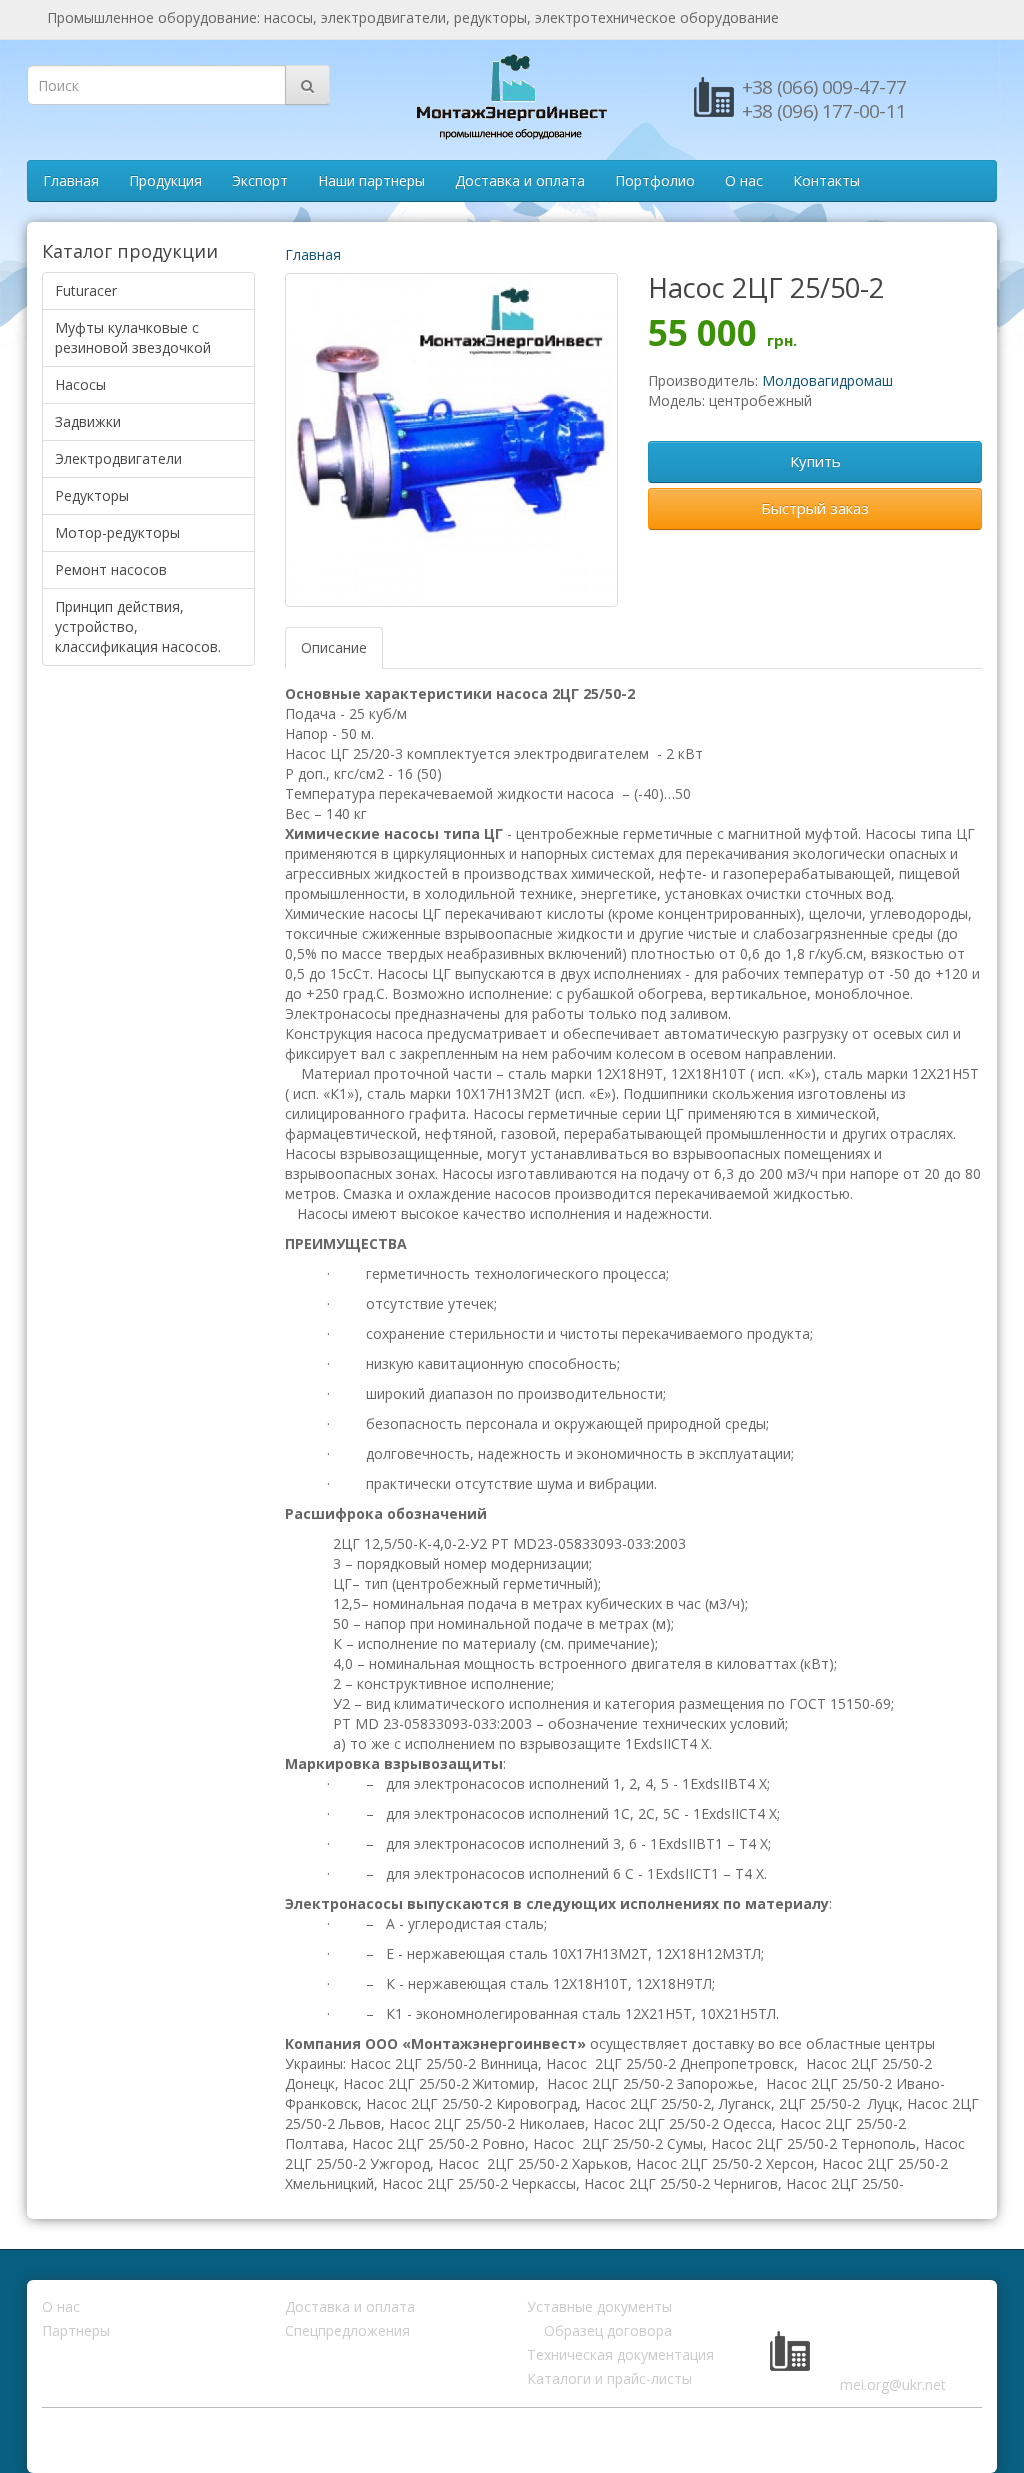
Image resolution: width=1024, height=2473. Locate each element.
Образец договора (608, 2330)
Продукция (165, 180)
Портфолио (655, 180)
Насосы (80, 384)
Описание (334, 647)
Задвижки (88, 421)
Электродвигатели (118, 458)
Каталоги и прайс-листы (609, 2378)
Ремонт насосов (111, 569)
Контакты (826, 180)
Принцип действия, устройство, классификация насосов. (138, 626)
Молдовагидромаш (827, 380)
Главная (71, 180)
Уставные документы (599, 2306)
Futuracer (86, 290)
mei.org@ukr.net (893, 2384)
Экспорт (260, 180)
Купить (815, 461)
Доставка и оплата (520, 180)
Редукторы (92, 495)
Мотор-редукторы (117, 532)
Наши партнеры (371, 180)
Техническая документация (620, 2354)
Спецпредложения (347, 2330)
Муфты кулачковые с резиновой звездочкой (133, 337)
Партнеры (76, 2330)
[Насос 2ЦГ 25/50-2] (452, 440)
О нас (744, 180)
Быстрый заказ (815, 508)
